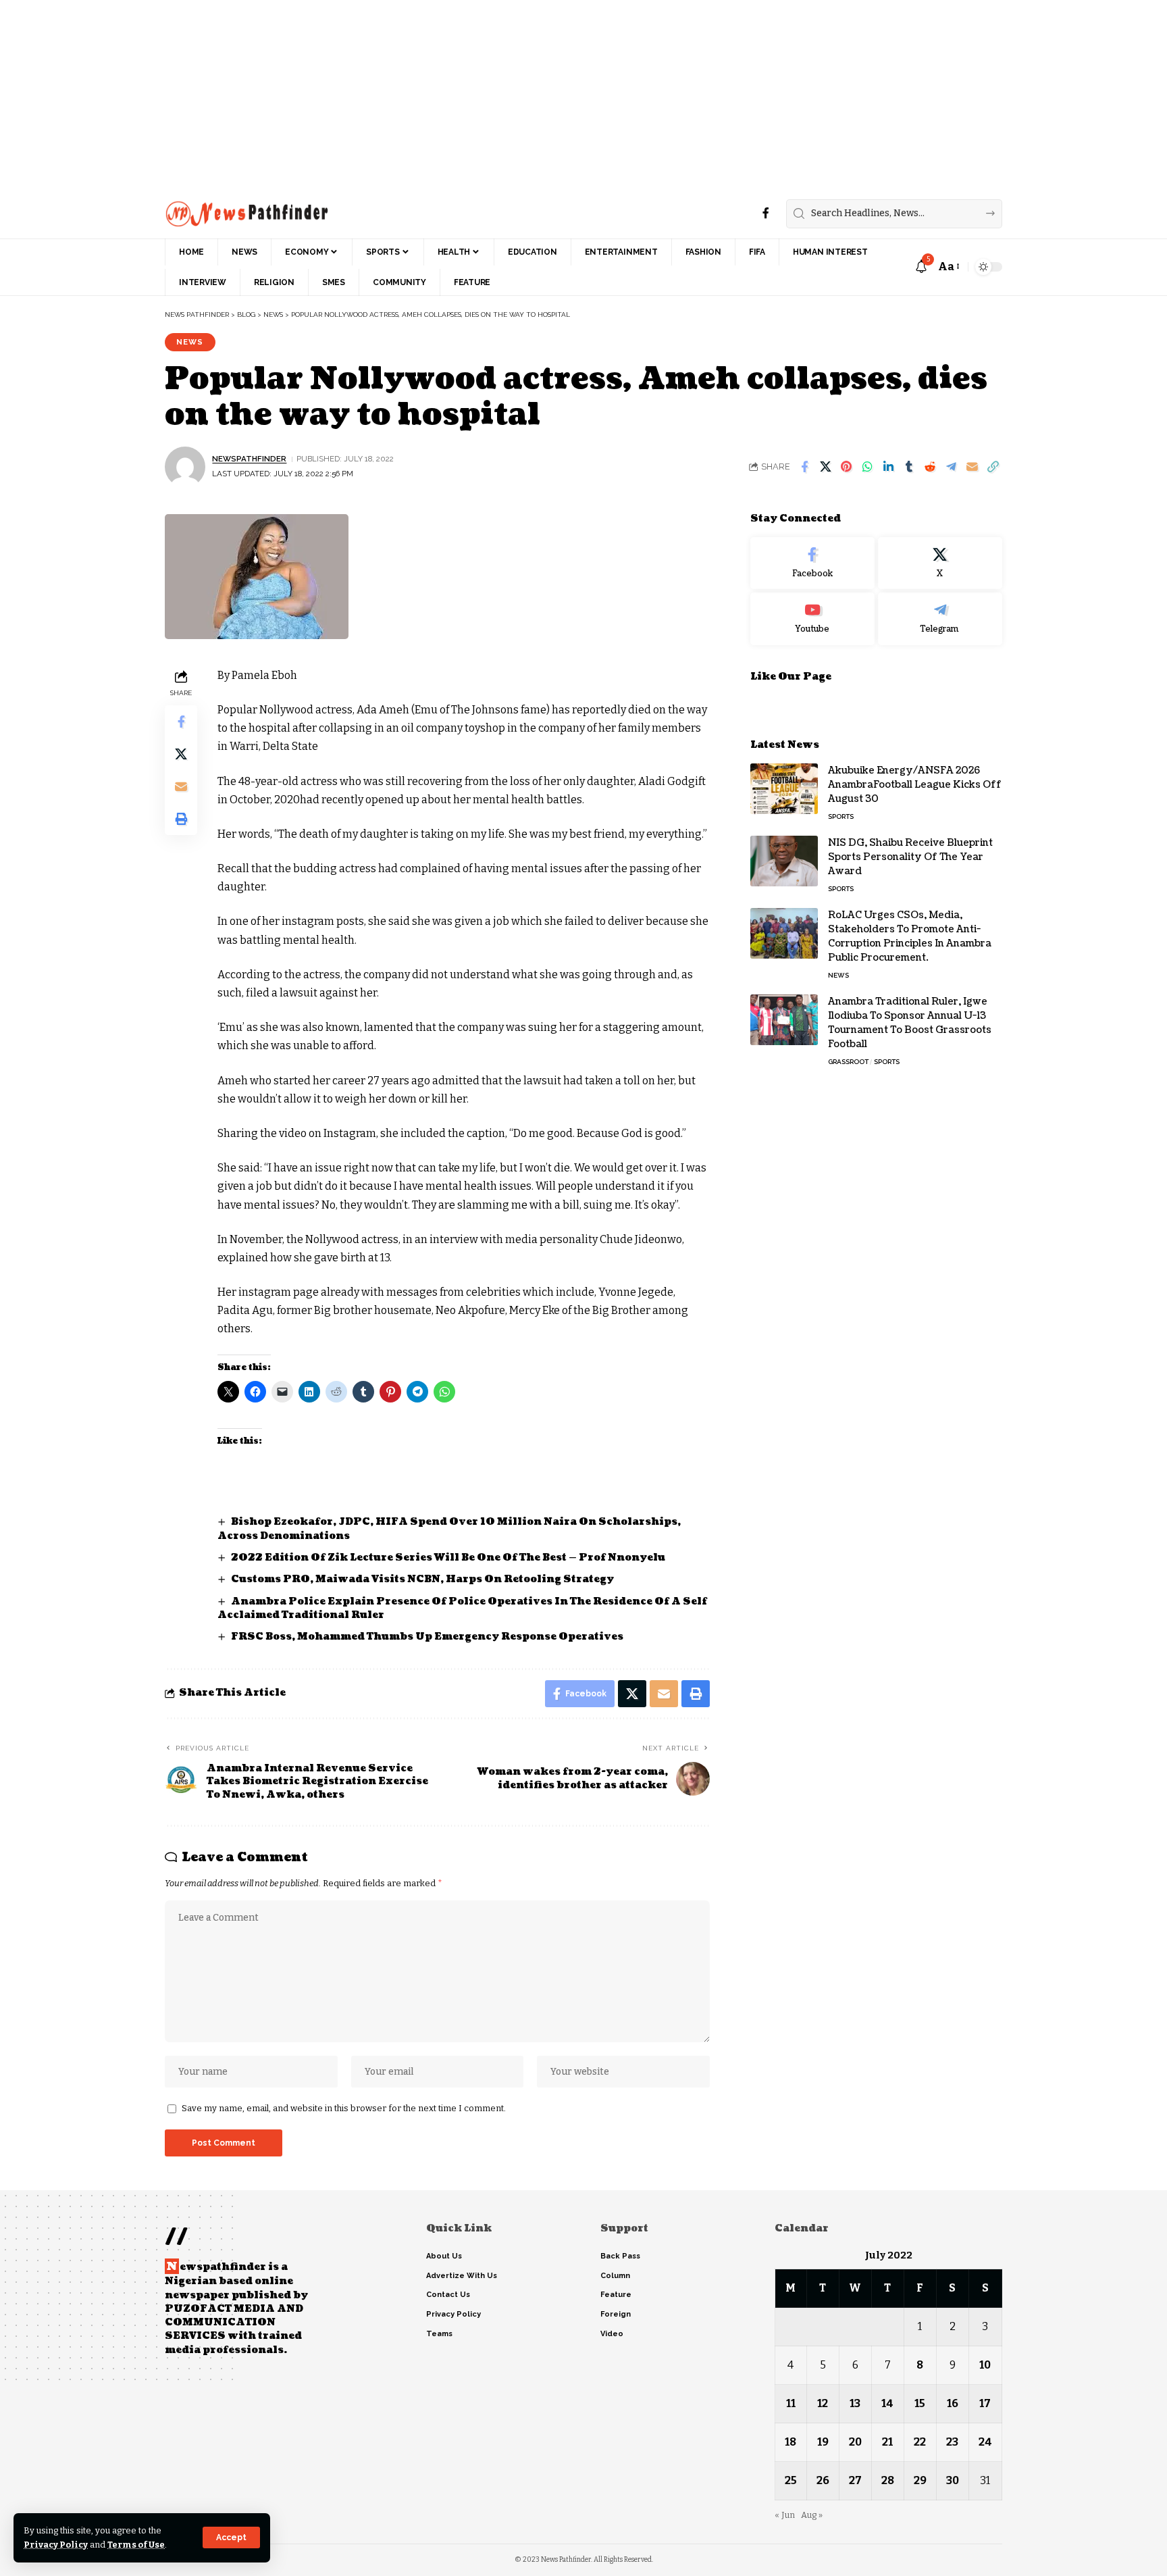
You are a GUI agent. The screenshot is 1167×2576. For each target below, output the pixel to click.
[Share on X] (825, 467)
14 (887, 2403)
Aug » (812, 2515)
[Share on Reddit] (930, 467)
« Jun (785, 2515)
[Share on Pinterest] (846, 467)
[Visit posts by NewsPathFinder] (185, 467)
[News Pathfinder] (247, 213)
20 (855, 2442)
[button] (231, 2537)
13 (855, 2403)
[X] (940, 563)
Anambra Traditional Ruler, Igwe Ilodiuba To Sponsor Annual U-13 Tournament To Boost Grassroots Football (910, 1023)
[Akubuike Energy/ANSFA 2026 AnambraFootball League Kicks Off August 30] (784, 789)
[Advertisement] (405, 95)
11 (791, 2403)
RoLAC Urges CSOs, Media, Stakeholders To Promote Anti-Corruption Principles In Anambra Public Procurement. (910, 936)
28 (888, 2480)
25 (791, 2480)
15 (920, 2403)
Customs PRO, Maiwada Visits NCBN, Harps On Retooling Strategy (423, 1579)
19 (823, 2442)
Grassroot (848, 1062)
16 (953, 2403)
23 (952, 2442)
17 (985, 2403)
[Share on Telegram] (951, 467)
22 (920, 2442)
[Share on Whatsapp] (867, 467)
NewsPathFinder (249, 459)
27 (855, 2480)
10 (985, 2365)
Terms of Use (136, 2545)
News (190, 342)
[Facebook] (766, 213)
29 (920, 2480)
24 (985, 2442)
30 (953, 2480)
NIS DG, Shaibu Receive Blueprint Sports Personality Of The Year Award (910, 857)
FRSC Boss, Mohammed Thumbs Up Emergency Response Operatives (428, 1637)
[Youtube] (812, 619)
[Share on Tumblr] (909, 467)
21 (887, 2442)
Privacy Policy (56, 2545)
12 (823, 2403)
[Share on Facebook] (804, 467)
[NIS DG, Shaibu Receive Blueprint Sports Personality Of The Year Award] (784, 861)
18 (790, 2442)
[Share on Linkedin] (888, 467)
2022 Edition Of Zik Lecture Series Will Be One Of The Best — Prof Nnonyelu (448, 1558)
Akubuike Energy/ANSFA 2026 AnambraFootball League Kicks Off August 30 (915, 785)
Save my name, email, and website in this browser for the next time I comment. (344, 2108)
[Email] (972, 467)
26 (823, 2480)
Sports (841, 816)
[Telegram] (940, 619)
